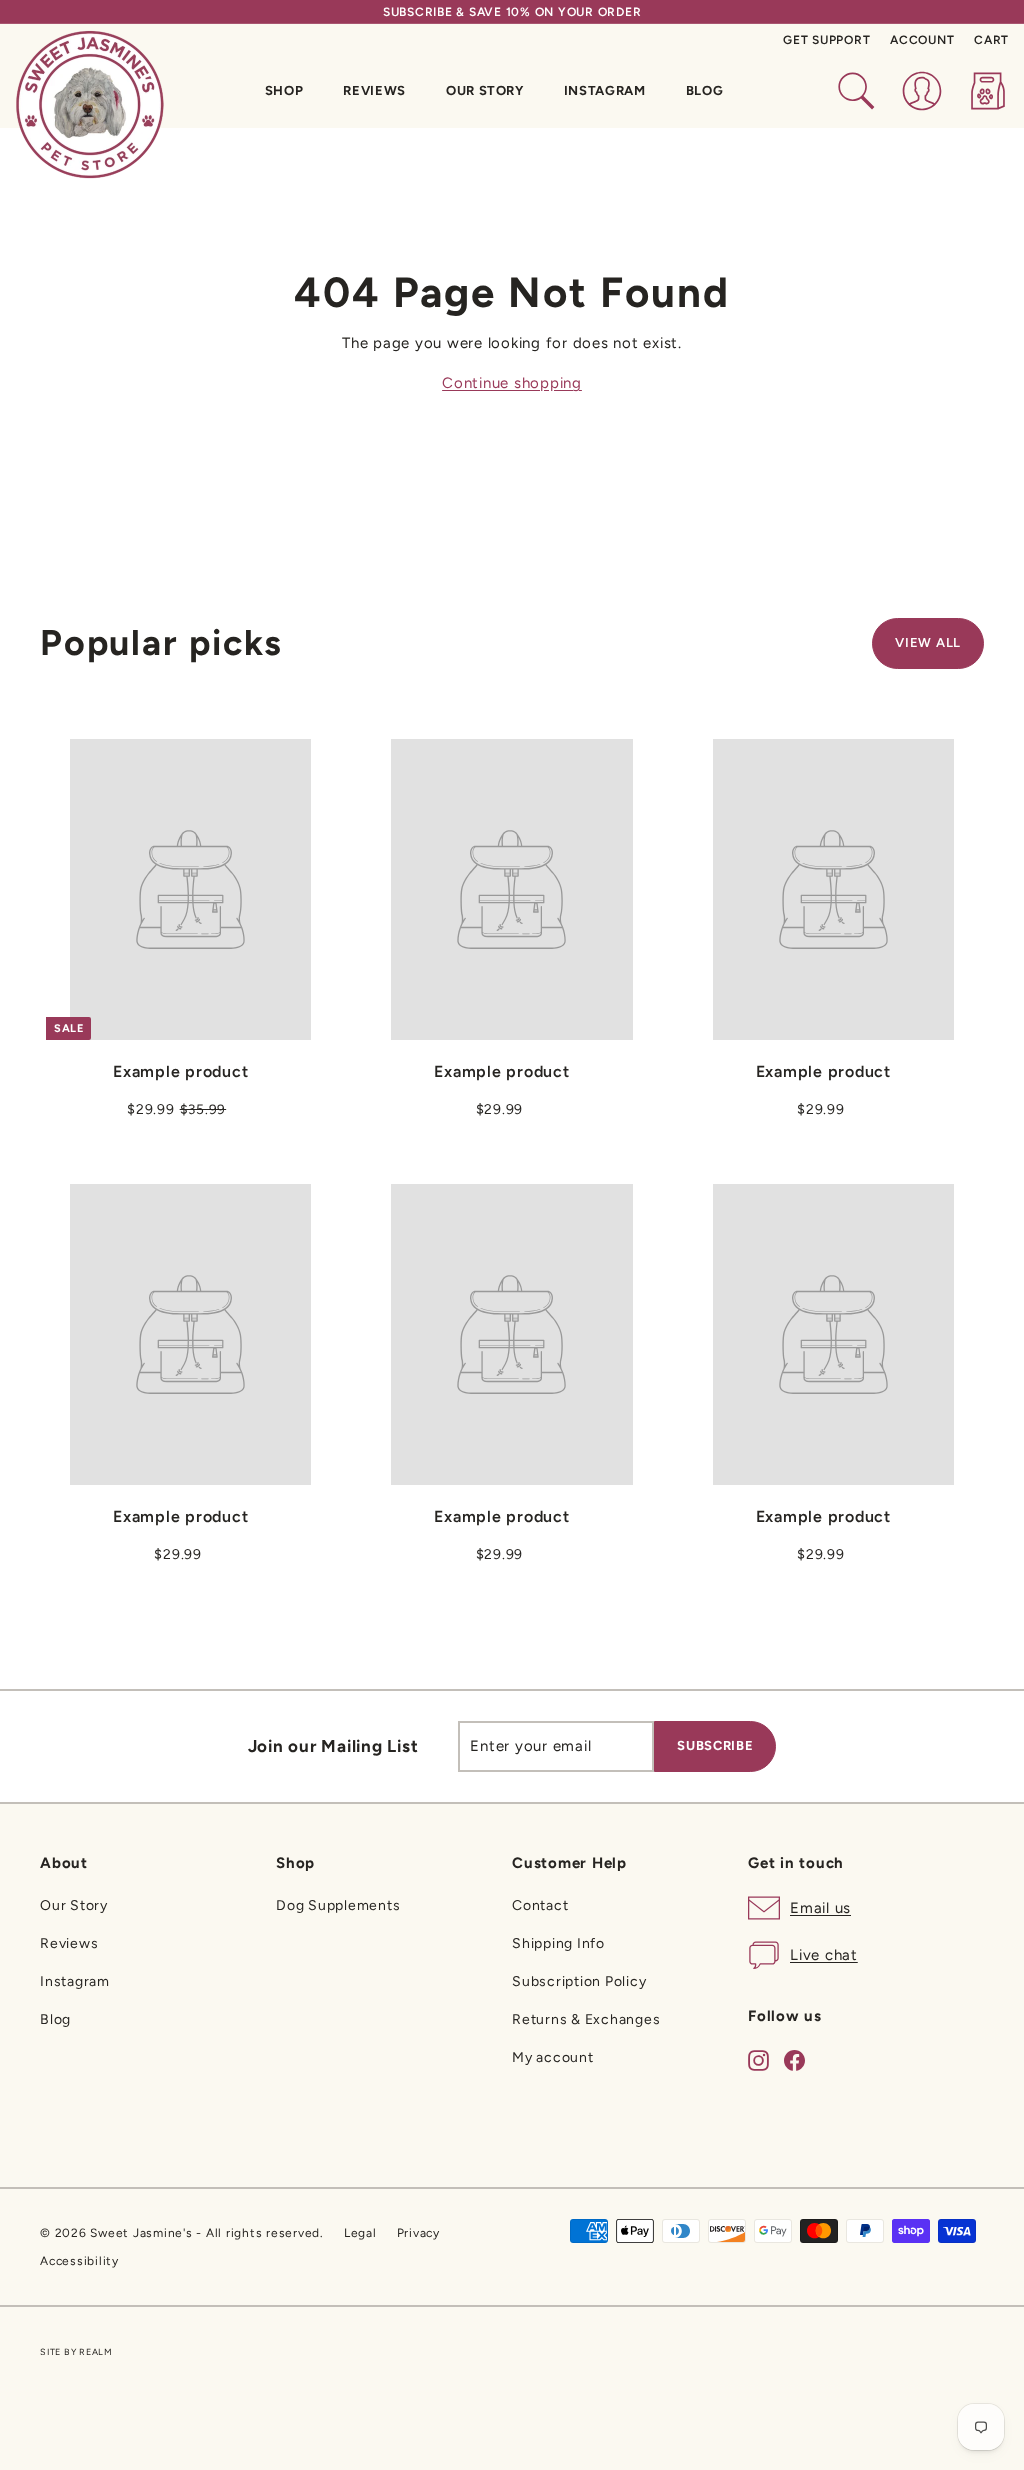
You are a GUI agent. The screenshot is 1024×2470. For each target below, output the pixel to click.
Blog (705, 90)
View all (928, 642)
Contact (540, 1905)
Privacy (418, 2233)
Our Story (485, 90)
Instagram (605, 90)
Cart (991, 40)
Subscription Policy (579, 1981)
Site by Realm (76, 2351)
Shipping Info (558, 1943)
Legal (360, 2233)
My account (553, 2057)
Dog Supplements (338, 1905)
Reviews (374, 90)
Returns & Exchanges (586, 2019)
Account (922, 40)
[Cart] (988, 91)
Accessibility (79, 2261)
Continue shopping (512, 383)
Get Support (826, 40)
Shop (284, 90)
